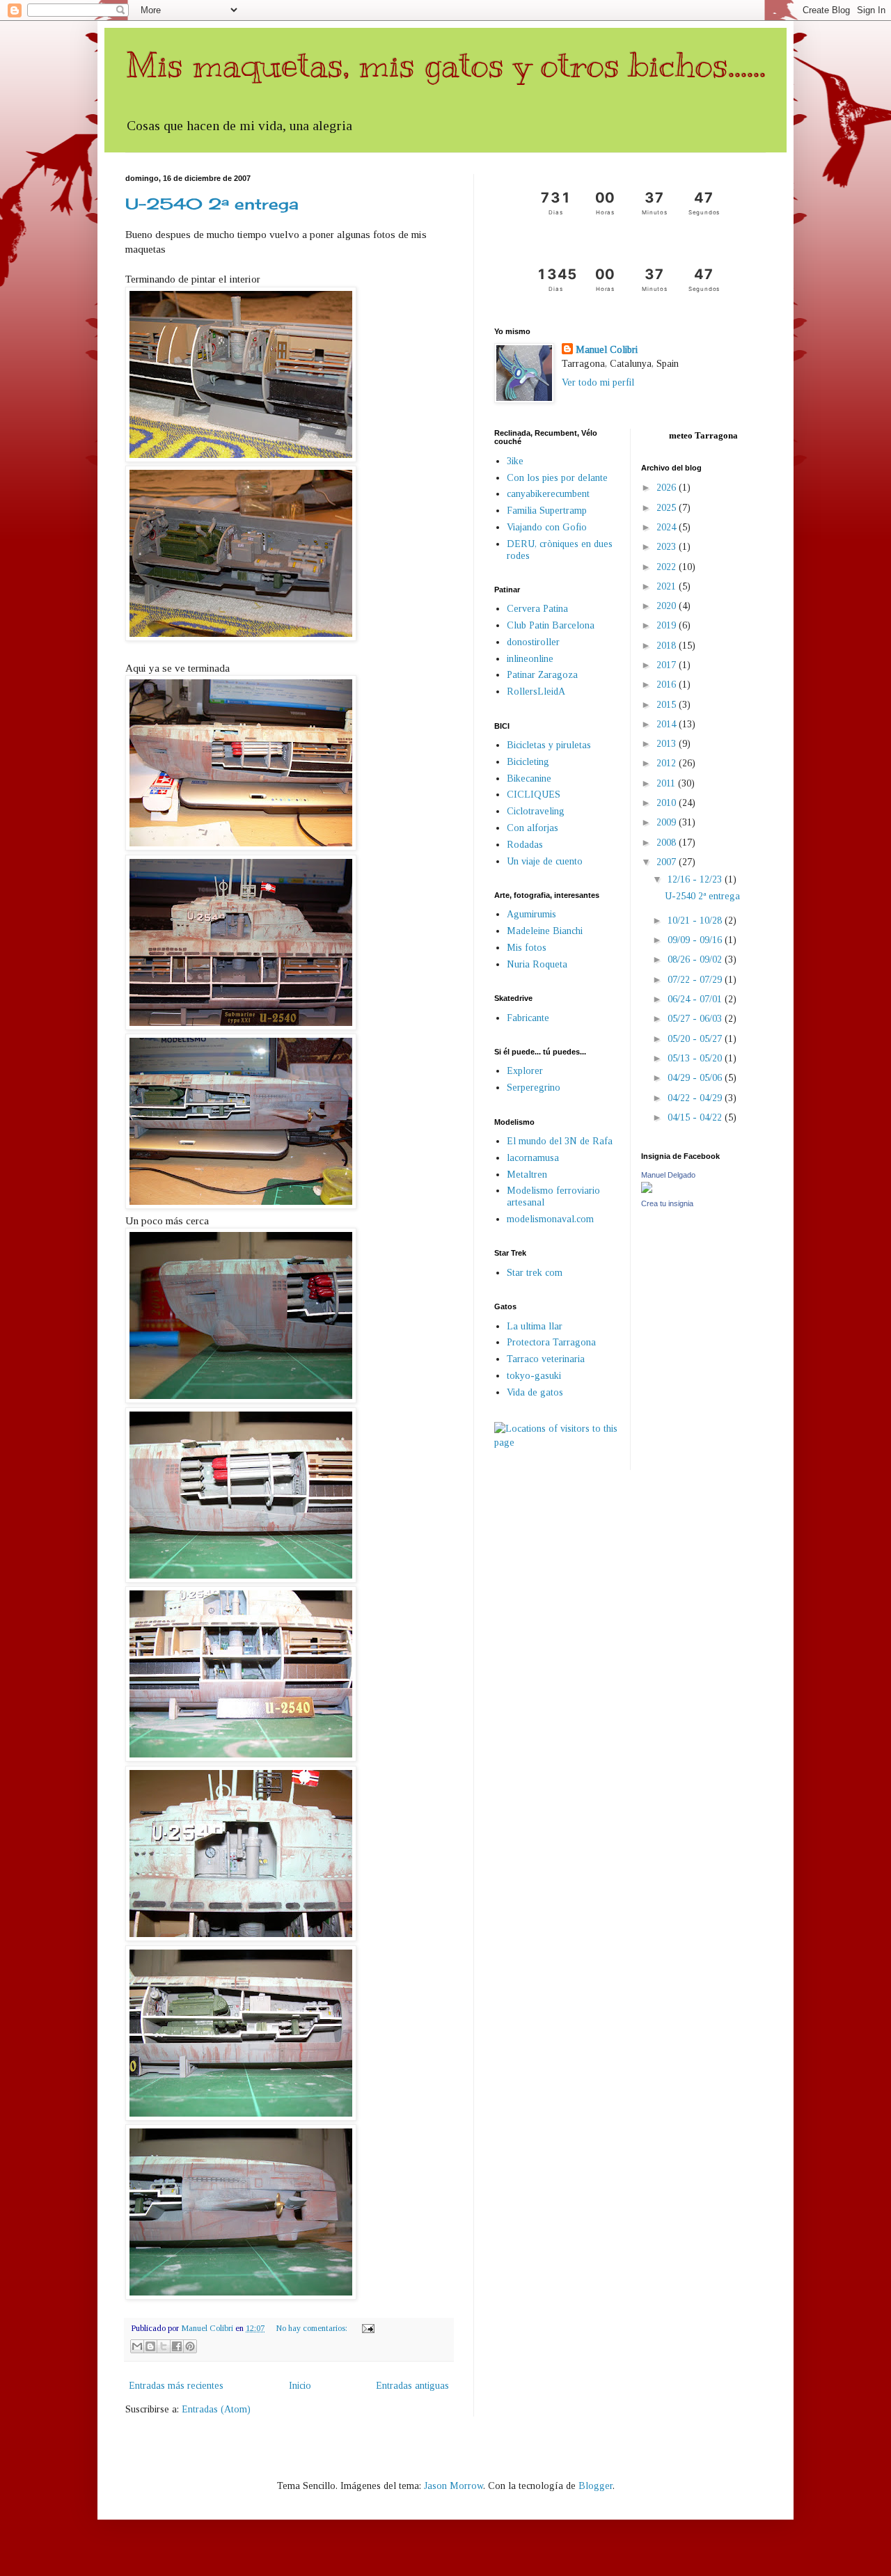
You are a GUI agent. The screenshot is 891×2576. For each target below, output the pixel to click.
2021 (668, 586)
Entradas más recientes (176, 2386)
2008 (668, 843)
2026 (668, 488)
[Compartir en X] (164, 2346)
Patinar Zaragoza (542, 675)
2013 (668, 744)
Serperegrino (534, 1088)
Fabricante (528, 1018)
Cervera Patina (537, 609)
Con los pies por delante (557, 478)
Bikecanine (529, 779)
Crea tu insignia (667, 1203)
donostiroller (533, 642)
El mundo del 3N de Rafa (560, 1141)
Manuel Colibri (607, 350)
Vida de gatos (535, 1392)
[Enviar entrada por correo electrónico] (366, 2328)
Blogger (596, 2486)
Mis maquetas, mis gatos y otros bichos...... (445, 65)
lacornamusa (533, 1158)
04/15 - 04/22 (696, 1117)
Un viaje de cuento (545, 861)
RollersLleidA (536, 692)
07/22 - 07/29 (696, 980)
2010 (668, 803)
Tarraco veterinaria (546, 1359)
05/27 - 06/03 (696, 1019)
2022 (668, 567)
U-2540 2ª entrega (212, 204)
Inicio (300, 2386)
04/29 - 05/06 (696, 1078)
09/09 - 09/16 (696, 940)
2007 (668, 862)
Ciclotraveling (536, 811)
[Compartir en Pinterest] (190, 2346)
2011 (667, 783)
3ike (515, 461)
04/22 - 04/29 (696, 1098)
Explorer (525, 1071)
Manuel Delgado (668, 1175)
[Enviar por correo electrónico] (137, 2346)
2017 (668, 665)
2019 (668, 625)
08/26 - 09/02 (696, 959)
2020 (668, 606)
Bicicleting (528, 762)
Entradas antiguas (412, 2386)
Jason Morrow (454, 2486)
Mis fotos (527, 948)
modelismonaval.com (550, 1219)
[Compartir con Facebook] (177, 2346)
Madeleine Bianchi (545, 931)
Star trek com (535, 1273)
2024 (668, 527)
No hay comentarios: (313, 2328)
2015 (668, 705)
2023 (668, 547)
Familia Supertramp (547, 511)
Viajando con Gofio (547, 527)
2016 (668, 685)
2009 (668, 822)
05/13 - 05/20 (696, 1058)
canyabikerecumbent (548, 494)
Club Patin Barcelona (551, 625)
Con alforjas (533, 828)
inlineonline (530, 659)
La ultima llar (535, 1326)
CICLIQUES (534, 795)
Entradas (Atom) (216, 2409)
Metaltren (527, 1175)
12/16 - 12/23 (696, 879)
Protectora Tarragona (551, 1342)
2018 (668, 646)
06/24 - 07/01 (696, 999)
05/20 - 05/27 (696, 1039)
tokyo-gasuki (534, 1376)
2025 (668, 508)
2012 (668, 763)
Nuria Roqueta (537, 964)
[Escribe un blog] (150, 2346)
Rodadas (525, 845)
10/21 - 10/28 (696, 920)
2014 (668, 724)
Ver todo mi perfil (598, 382)
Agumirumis (531, 914)
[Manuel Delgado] (647, 1190)
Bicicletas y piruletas (549, 745)
